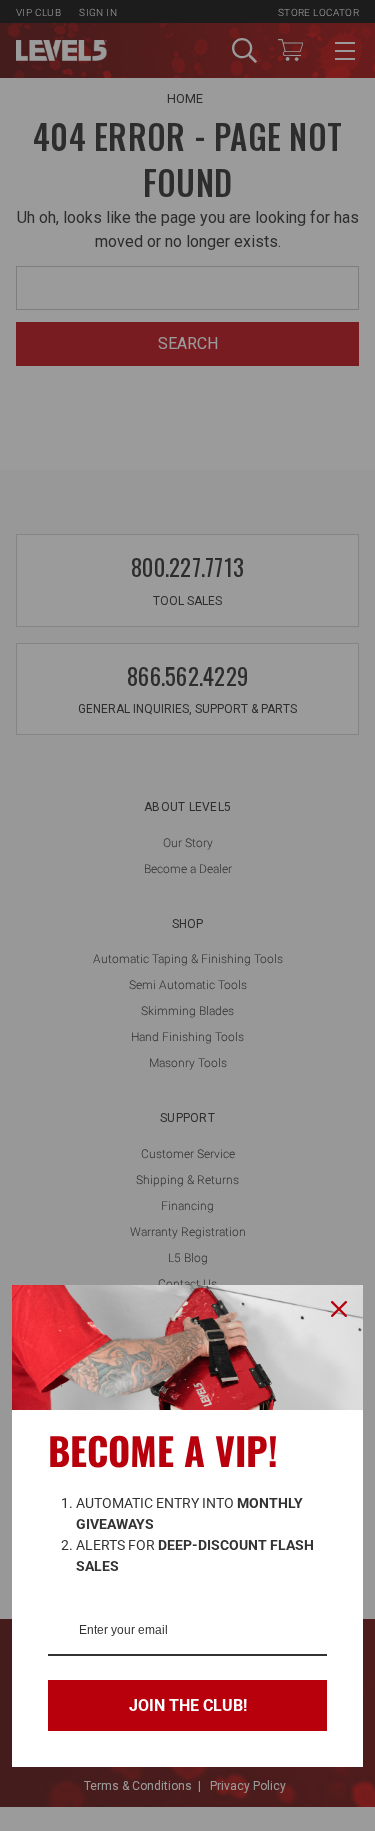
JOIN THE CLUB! (188, 1705)
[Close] (339, 1309)
